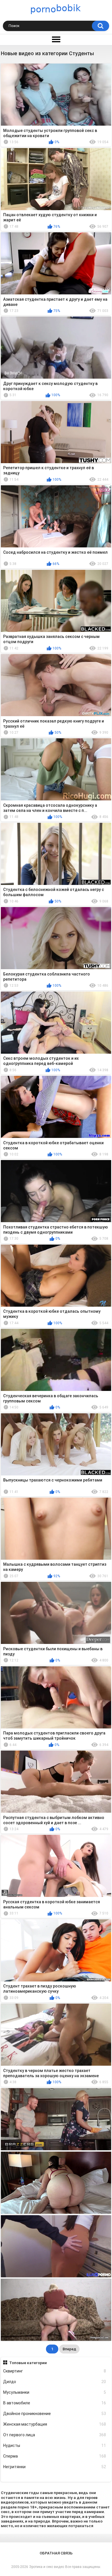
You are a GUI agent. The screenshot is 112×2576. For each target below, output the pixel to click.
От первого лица (55, 2435)
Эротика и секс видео (47, 2567)
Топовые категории (28, 2363)
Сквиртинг (55, 2371)
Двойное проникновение (55, 2414)
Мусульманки (55, 2392)
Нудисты (55, 2445)
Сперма (55, 2456)
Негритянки (55, 2467)
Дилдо (55, 2382)
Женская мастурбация (55, 2424)
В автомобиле (55, 2403)
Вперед (69, 2349)
